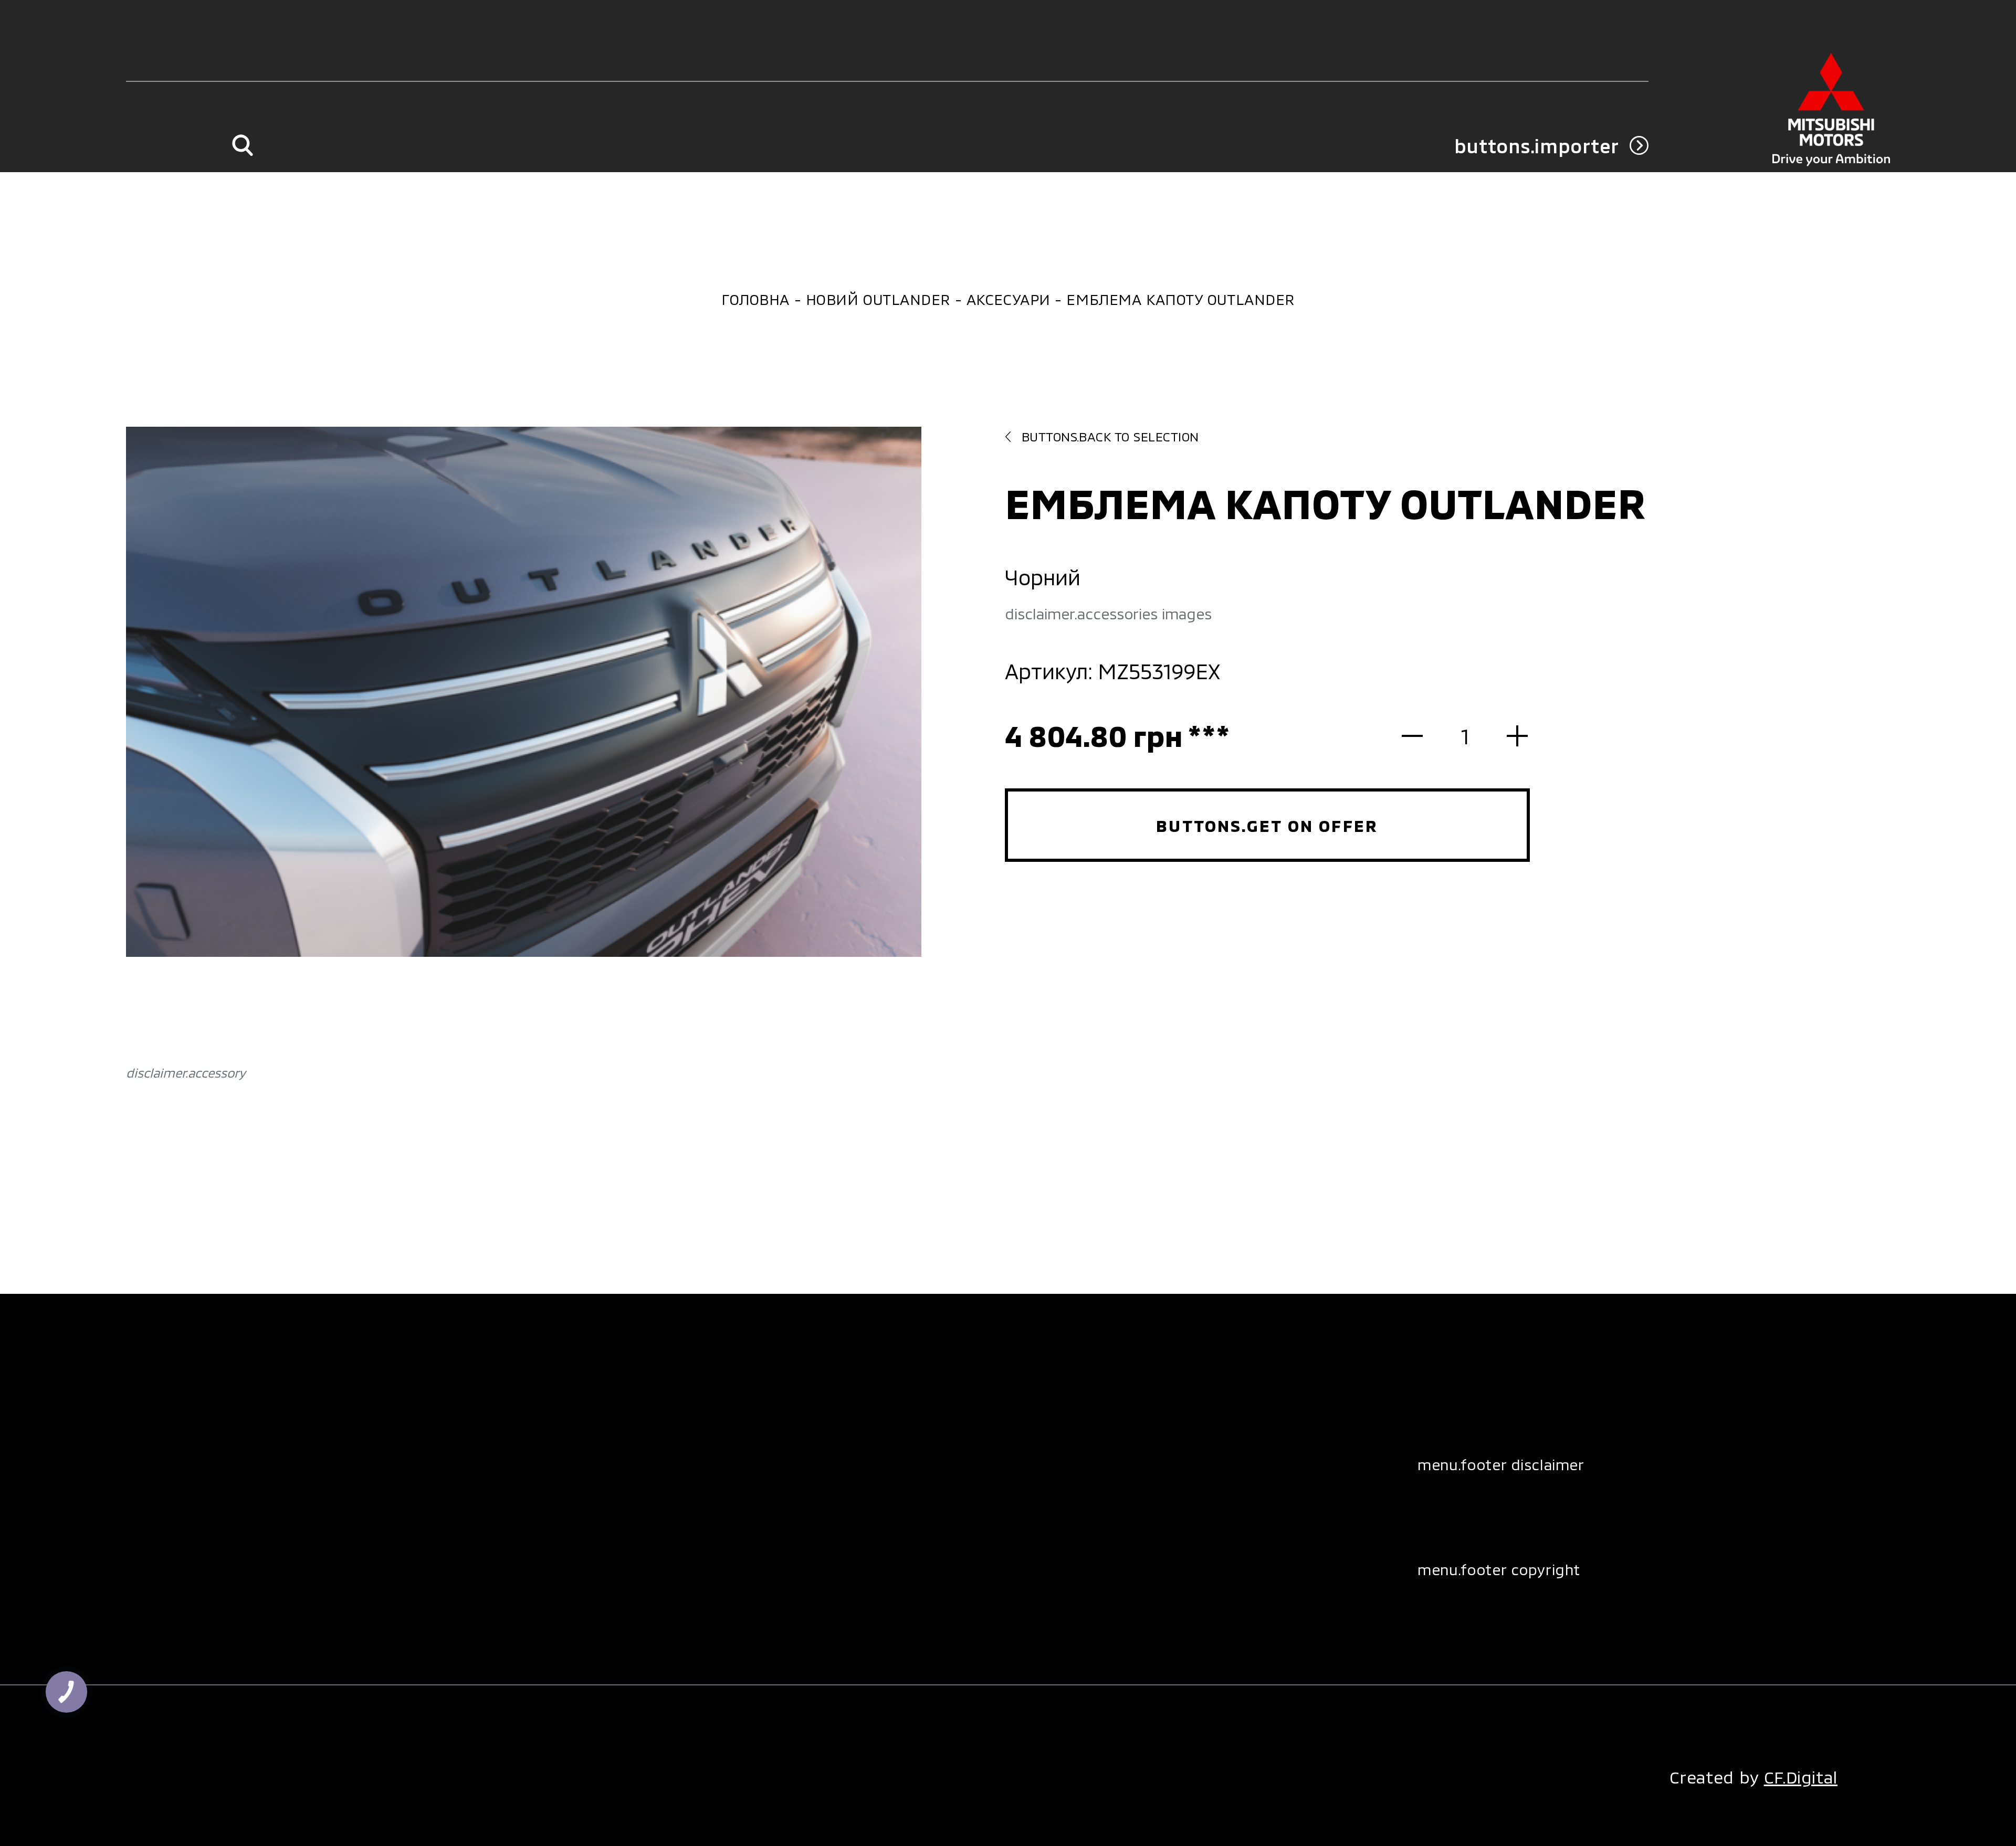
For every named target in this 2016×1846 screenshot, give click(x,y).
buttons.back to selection (1110, 436)
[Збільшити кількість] (1507, 736)
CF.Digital (1801, 1777)
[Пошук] (242, 146)
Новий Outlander (878, 299)
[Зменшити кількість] (1423, 736)
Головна (755, 299)
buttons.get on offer (1267, 825)
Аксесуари (1009, 299)
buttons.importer (1537, 146)
